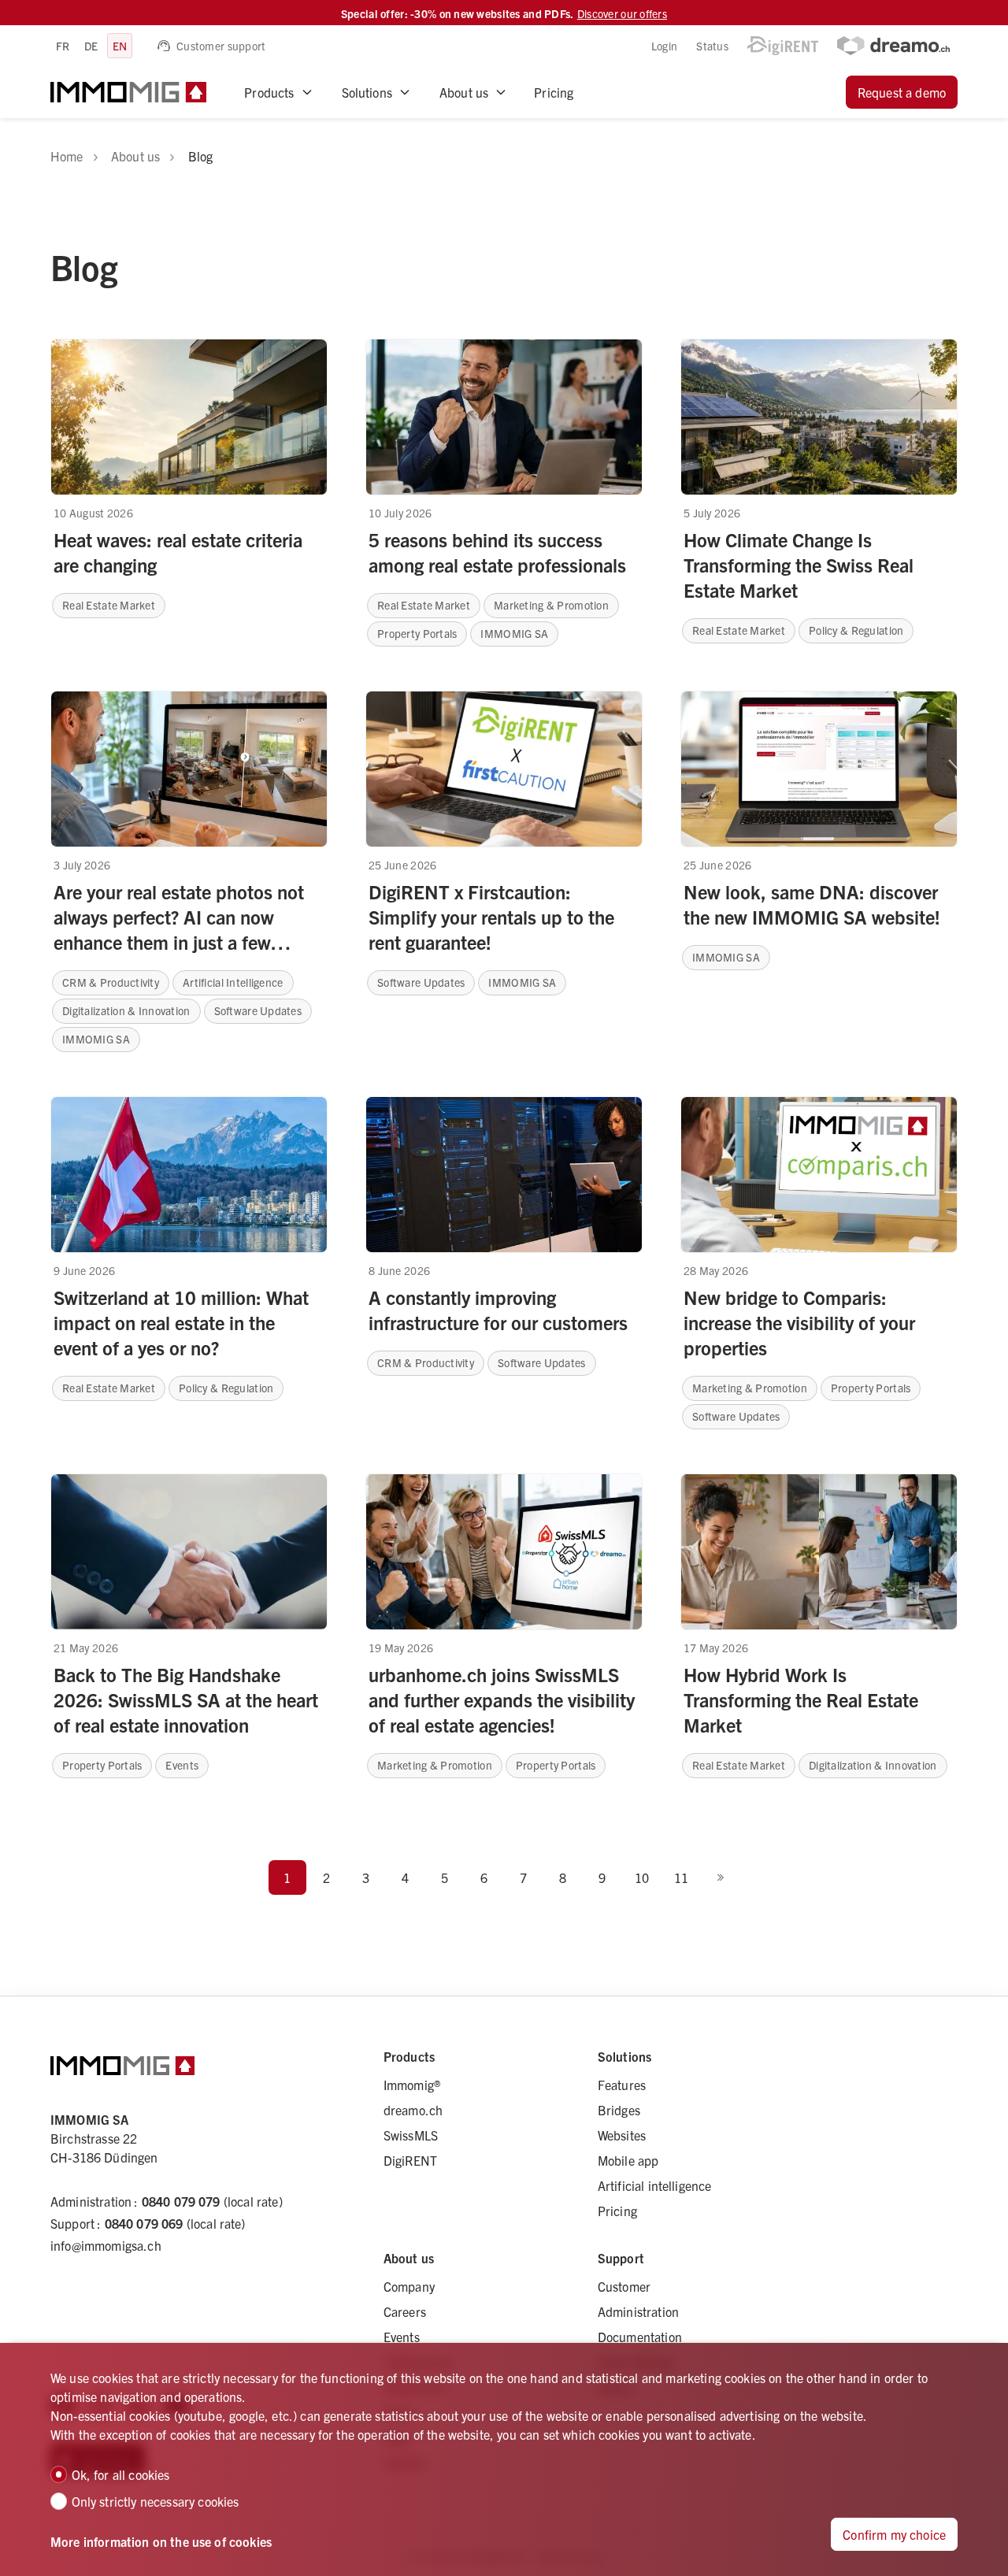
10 (642, 1877)
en (120, 46)
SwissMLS (411, 2135)
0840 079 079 (181, 2201)
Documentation (640, 2337)
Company (409, 2286)
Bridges (619, 2110)
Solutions (367, 92)
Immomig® (412, 2085)
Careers (405, 2311)
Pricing (554, 92)
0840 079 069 (144, 2223)
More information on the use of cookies (161, 2541)
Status (712, 46)
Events (402, 2337)
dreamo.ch (413, 2110)
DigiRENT (410, 2160)
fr (63, 46)
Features (622, 2085)
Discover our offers (622, 13)
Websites (622, 2135)
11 (681, 1877)
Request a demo (902, 92)
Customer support (221, 46)
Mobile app (628, 2160)
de (91, 46)
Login (664, 46)
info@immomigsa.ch (106, 2245)
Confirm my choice (894, 2534)
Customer (624, 2286)
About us (464, 92)
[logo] (128, 92)
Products (269, 92)
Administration (638, 2311)
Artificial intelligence (655, 2185)
